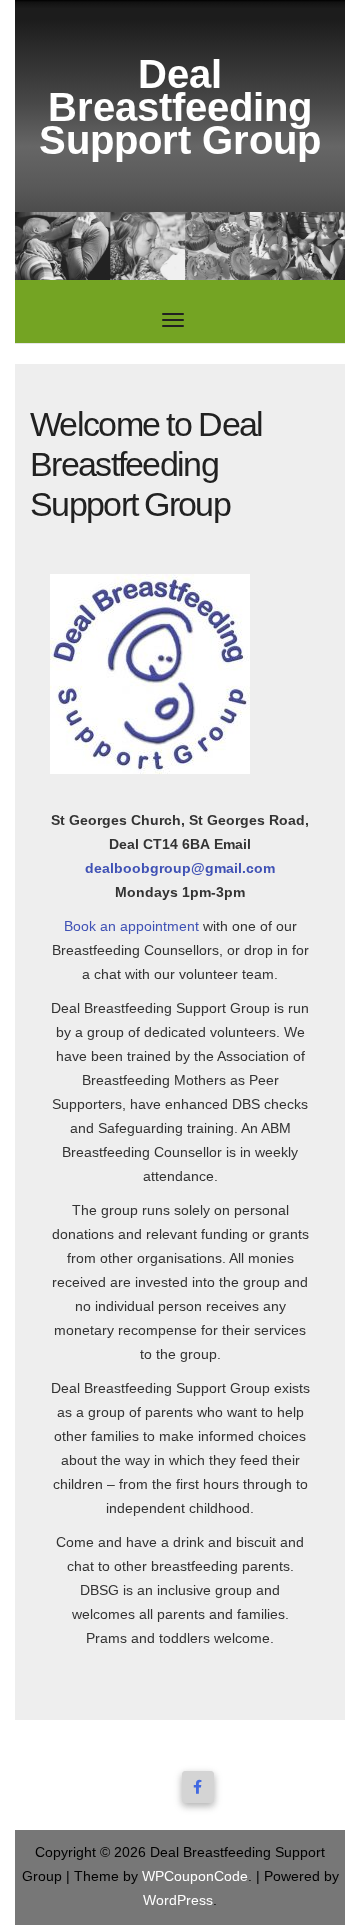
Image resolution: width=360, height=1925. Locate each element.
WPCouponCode (195, 1876)
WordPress (178, 1900)
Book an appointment (131, 926)
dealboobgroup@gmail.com (180, 868)
